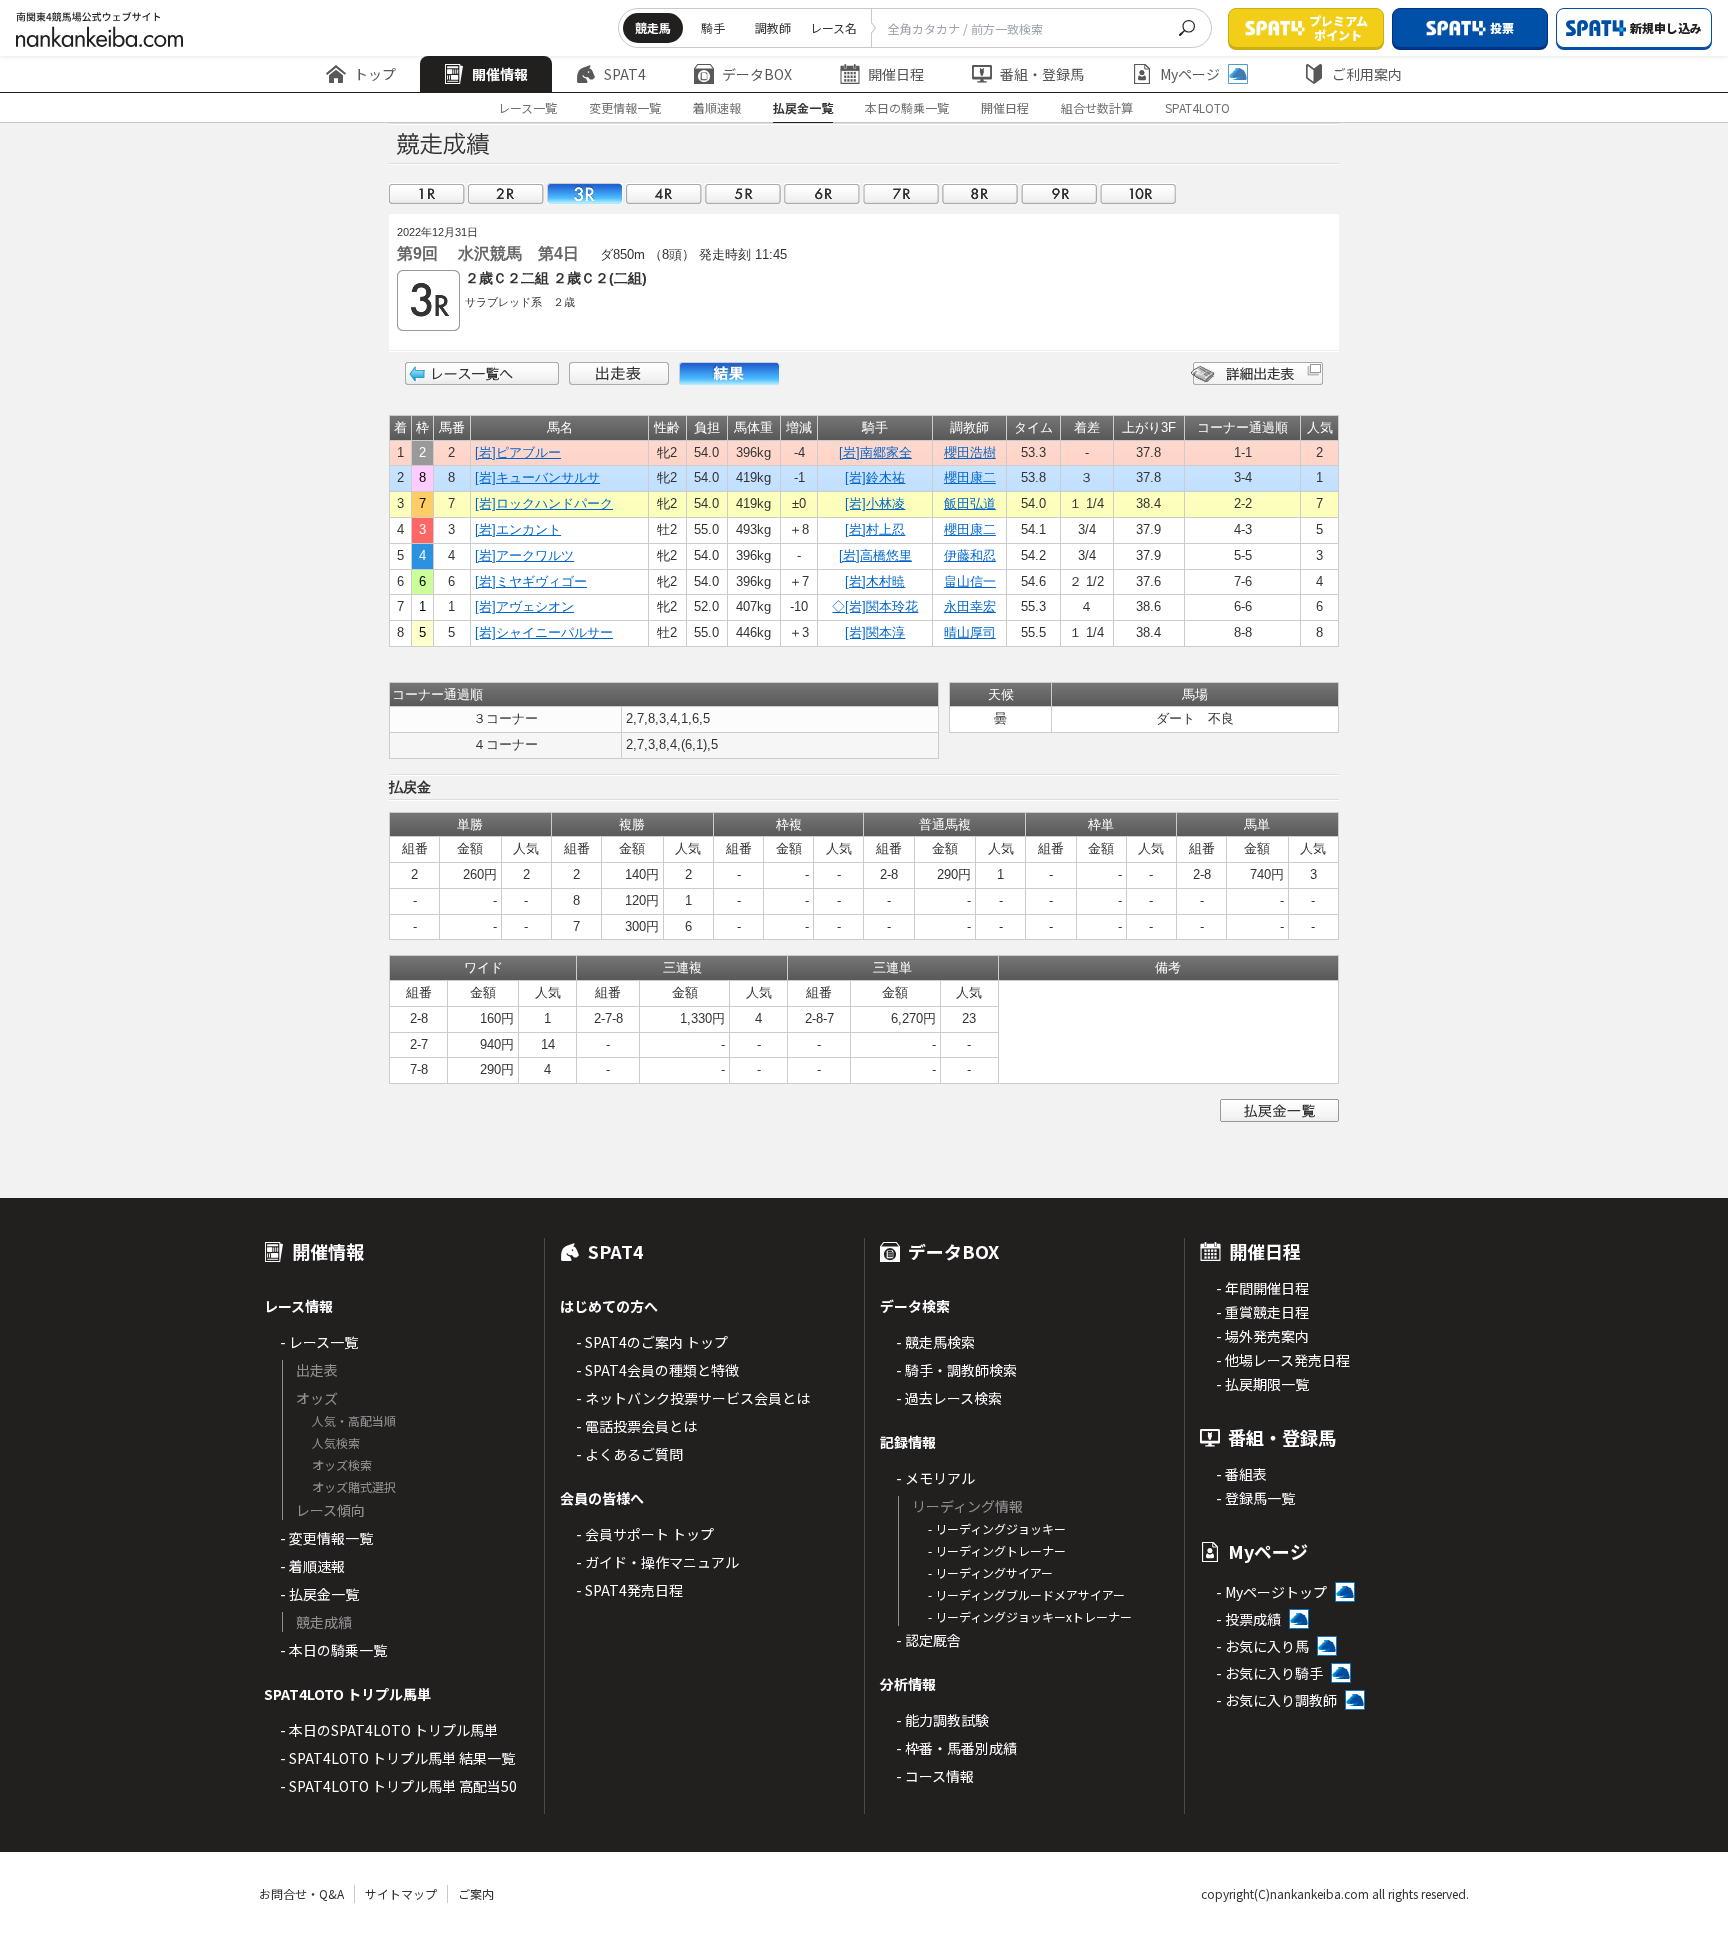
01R (427, 193)
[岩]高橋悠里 (875, 555)
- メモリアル (935, 1478)
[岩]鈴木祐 (875, 477)
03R (585, 193)
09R (1059, 193)
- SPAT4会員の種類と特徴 (657, 1370)
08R (980, 193)
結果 (729, 373)
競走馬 (653, 27)
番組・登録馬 (1042, 74)
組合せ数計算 (1097, 107)
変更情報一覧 (625, 107)
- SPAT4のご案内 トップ (652, 1342)
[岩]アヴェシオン (524, 606)
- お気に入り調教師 (1276, 1700)
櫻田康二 (970, 477)
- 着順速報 (312, 1566)
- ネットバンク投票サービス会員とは (693, 1398)
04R (664, 193)
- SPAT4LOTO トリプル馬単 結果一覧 (397, 1758)
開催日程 (896, 74)
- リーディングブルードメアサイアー (1026, 1594)
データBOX (757, 74)
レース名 (833, 27)
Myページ (1190, 74)
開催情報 (500, 74)
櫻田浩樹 (970, 452)
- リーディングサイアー (990, 1572)
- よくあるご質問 (629, 1454)
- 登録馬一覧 (1255, 1498)
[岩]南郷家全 (875, 452)
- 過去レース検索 (949, 1398)
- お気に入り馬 (1262, 1646)
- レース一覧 (319, 1342)
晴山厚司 (970, 632)
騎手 (713, 27)
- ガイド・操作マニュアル (657, 1562)
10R (1138, 193)
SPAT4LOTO (1197, 107)
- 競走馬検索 (935, 1342)
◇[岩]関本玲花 (875, 606)
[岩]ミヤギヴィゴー (531, 581)
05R (743, 193)
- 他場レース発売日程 (1283, 1360)
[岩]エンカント (518, 529)
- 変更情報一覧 (326, 1538)
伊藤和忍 (970, 555)
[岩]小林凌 (875, 503)
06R (822, 193)
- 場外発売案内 (1262, 1336)
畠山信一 (970, 581)
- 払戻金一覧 (319, 1594)
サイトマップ (401, 1893)
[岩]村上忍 (875, 529)
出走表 (619, 373)
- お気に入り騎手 (1269, 1673)
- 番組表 (1241, 1474)
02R (506, 193)
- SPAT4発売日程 (629, 1590)
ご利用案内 (1367, 74)
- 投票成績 (1248, 1619)
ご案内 (476, 1893)
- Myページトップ (1271, 1592)
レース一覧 (527, 107)
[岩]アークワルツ (524, 555)
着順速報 (717, 107)
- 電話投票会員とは (636, 1426)
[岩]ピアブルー (518, 452)
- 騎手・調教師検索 (956, 1370)
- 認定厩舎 (928, 1640)
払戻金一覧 (803, 107)
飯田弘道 (970, 503)
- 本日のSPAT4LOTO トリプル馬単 (389, 1730)
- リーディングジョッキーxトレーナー (1030, 1616)
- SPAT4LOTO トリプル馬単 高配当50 (398, 1786)
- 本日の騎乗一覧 (333, 1650)
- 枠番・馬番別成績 (956, 1748)
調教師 (773, 27)
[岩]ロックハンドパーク (544, 503)
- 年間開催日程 (1262, 1288)
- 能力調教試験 (942, 1720)
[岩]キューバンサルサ (537, 477)
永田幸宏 (970, 606)
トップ (375, 74)
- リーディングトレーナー (997, 1550)
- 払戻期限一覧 (1262, 1384)
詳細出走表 (1257, 373)
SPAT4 (625, 74)
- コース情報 (935, 1776)
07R (901, 193)
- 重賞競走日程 (1262, 1312)
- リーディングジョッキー (997, 1528)
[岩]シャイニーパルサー (544, 632)
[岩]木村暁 (875, 581)
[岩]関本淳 (875, 632)
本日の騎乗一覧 (907, 107)
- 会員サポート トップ (645, 1534)
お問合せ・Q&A (301, 1893)
